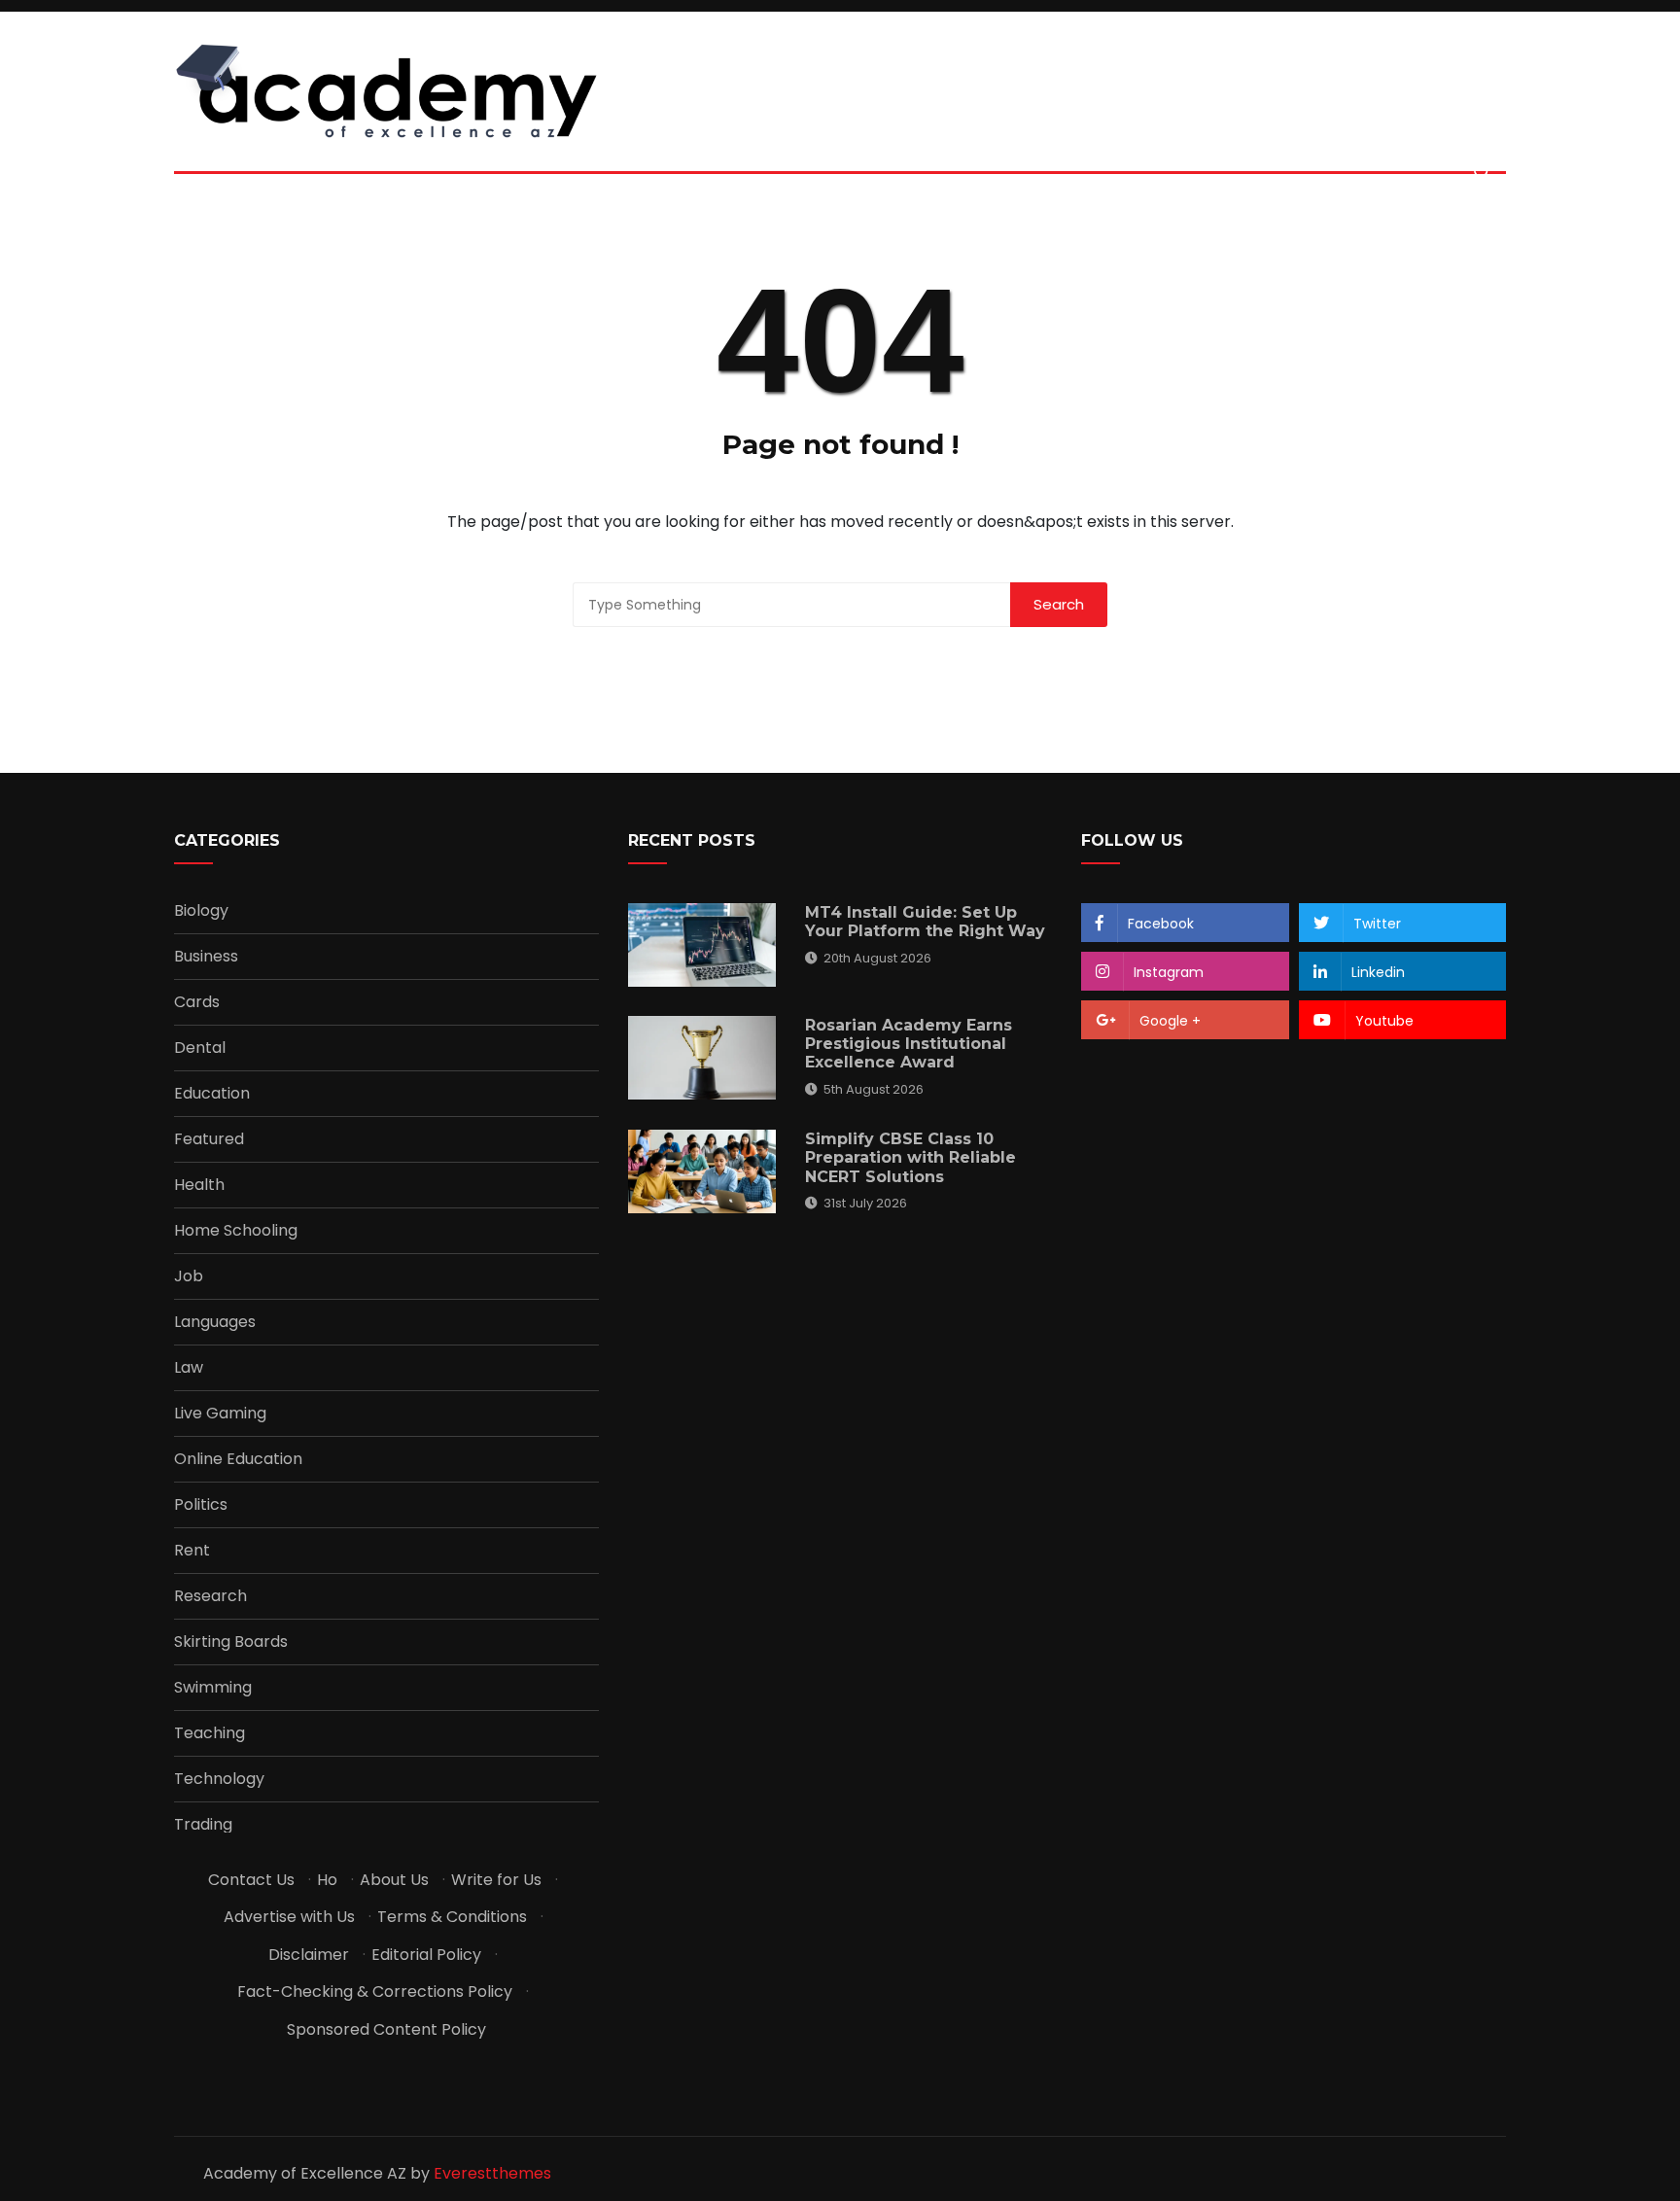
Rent (192, 1551)
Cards (197, 1002)
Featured (209, 1139)
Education (212, 1094)
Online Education (238, 1459)
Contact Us (251, 1880)
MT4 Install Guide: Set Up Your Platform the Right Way (925, 922)
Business (206, 957)
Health (199, 1185)
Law (189, 1368)
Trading (203, 1825)
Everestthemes (492, 2173)
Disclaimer (309, 1955)
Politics (201, 1505)
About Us (394, 1880)
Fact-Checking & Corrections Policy (375, 1991)
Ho (327, 1880)
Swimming (213, 1688)
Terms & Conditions (452, 1917)
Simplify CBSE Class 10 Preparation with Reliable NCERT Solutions (910, 1157)
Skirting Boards (231, 1642)
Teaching (210, 1733)
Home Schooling (236, 1231)
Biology (201, 911)
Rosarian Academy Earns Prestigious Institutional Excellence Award (909, 1044)
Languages (215, 1322)
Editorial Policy (426, 1955)
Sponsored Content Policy (386, 2029)
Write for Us (496, 1880)
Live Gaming (220, 1414)
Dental (200, 1048)
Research (210, 1596)
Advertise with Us (289, 1917)
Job (189, 1276)
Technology (219, 1779)
